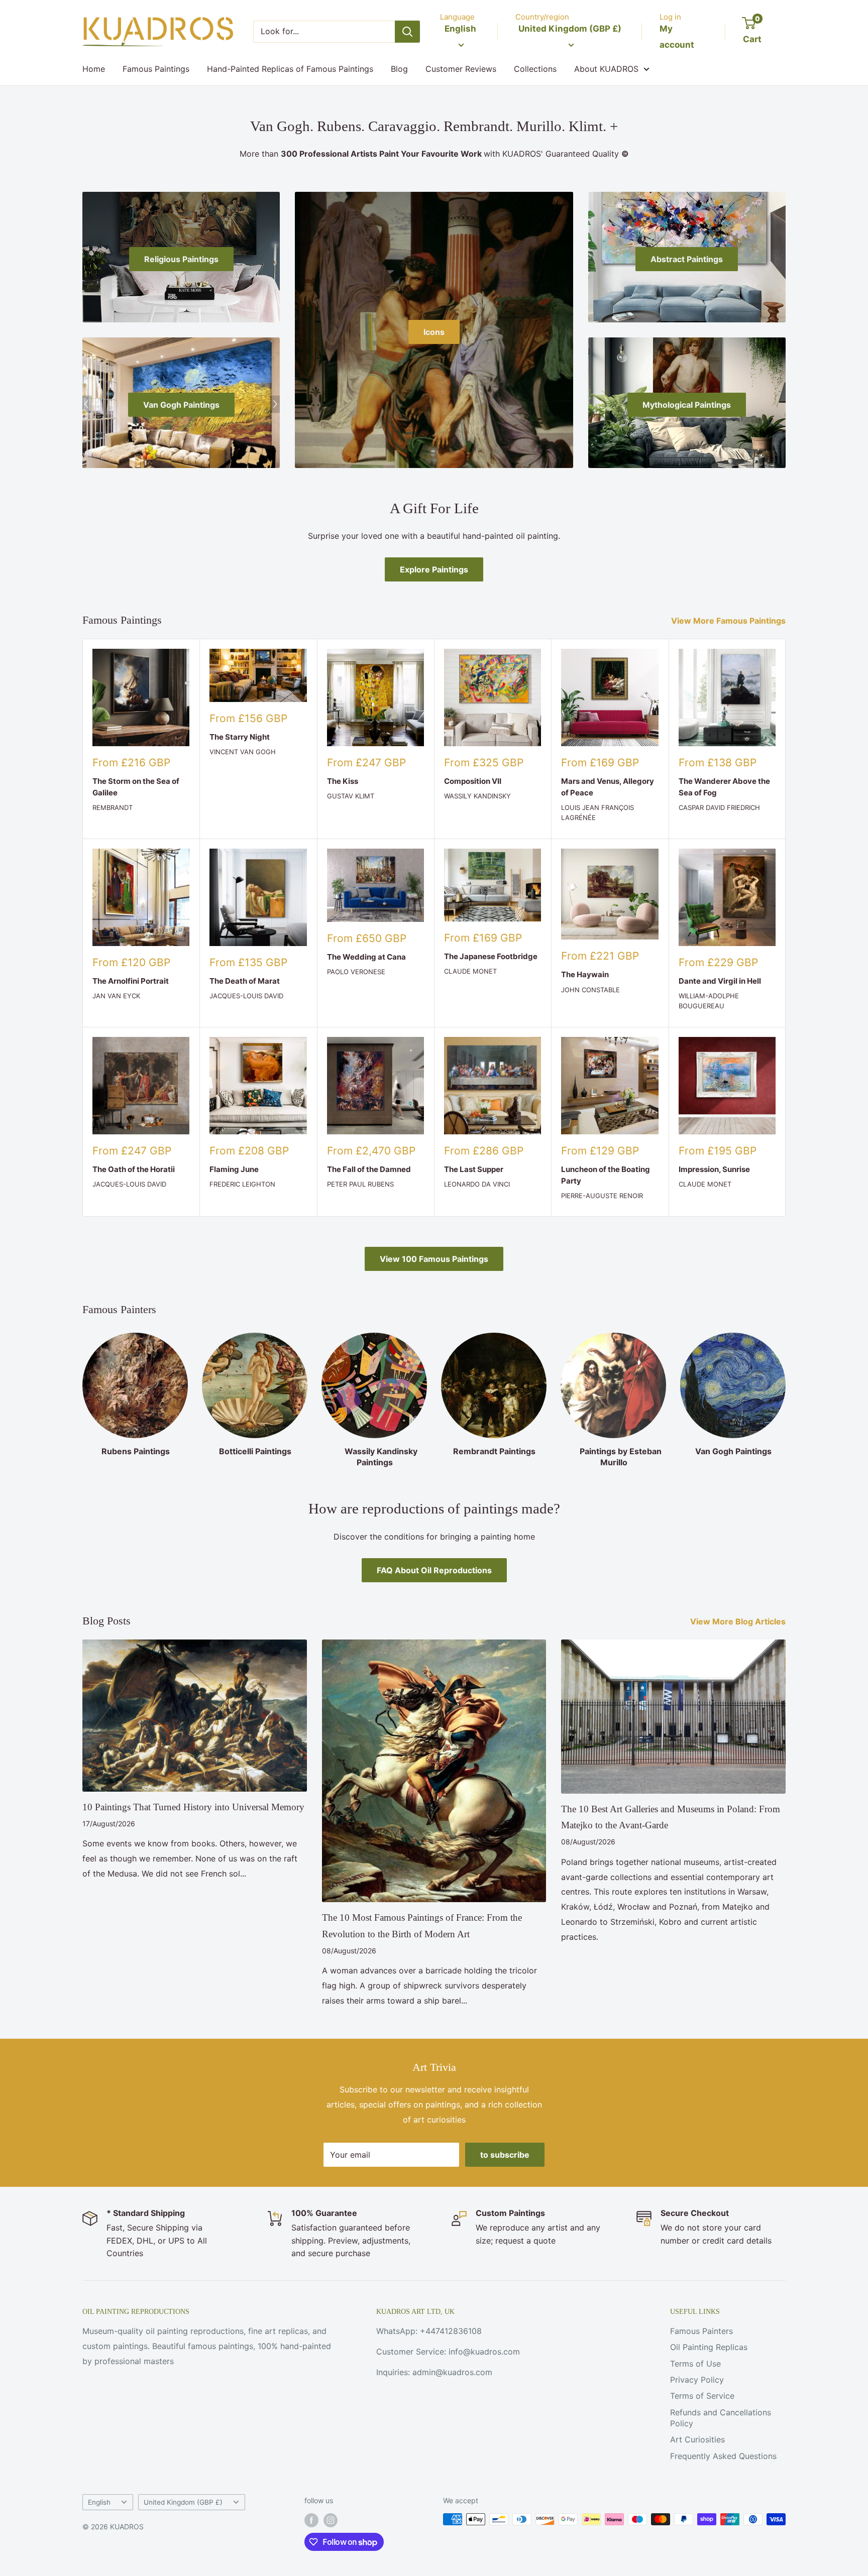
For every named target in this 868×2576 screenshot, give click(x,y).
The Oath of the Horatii (134, 1169)
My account (677, 37)
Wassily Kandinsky (477, 796)
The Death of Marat (245, 981)
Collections (535, 69)
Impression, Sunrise (714, 1169)
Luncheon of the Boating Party (606, 1175)
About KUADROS (606, 69)
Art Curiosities (697, 2439)
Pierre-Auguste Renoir (602, 1196)
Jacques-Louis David (246, 996)
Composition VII (473, 781)
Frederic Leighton (242, 1184)
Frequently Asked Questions (723, 2456)
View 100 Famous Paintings (434, 1259)
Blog (399, 69)
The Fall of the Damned (369, 1169)
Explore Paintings (434, 569)
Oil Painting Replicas (709, 2347)
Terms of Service (702, 2396)
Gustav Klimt (351, 796)
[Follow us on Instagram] (331, 2520)
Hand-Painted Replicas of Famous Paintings (290, 69)
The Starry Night (240, 737)
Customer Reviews (461, 69)
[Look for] (407, 32)
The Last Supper (474, 1169)
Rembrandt (113, 807)
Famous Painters (701, 2331)
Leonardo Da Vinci (477, 1184)
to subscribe (505, 2155)
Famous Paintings (156, 69)
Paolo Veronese (356, 972)
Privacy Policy (697, 2380)
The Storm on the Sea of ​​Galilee (137, 787)
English (99, 2502)
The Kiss (343, 781)
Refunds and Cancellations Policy (721, 2418)
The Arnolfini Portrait (131, 981)
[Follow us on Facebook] (311, 2520)
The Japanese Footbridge (491, 956)
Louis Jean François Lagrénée (598, 812)
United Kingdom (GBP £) (183, 2502)
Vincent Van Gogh (243, 752)
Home (94, 69)
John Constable (590, 990)
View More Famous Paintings (729, 621)
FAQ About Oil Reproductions (434, 1570)
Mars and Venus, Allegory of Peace (608, 787)
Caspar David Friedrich (719, 807)
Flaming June (234, 1169)
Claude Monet (470, 971)
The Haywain (585, 974)
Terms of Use (695, 2364)
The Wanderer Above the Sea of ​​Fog (724, 787)
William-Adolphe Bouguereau (709, 1001)
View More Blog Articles (739, 1621)
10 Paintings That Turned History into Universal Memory (193, 1807)
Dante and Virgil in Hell (720, 981)
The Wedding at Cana (366, 957)
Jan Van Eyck (116, 996)
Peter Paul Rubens (360, 1184)
